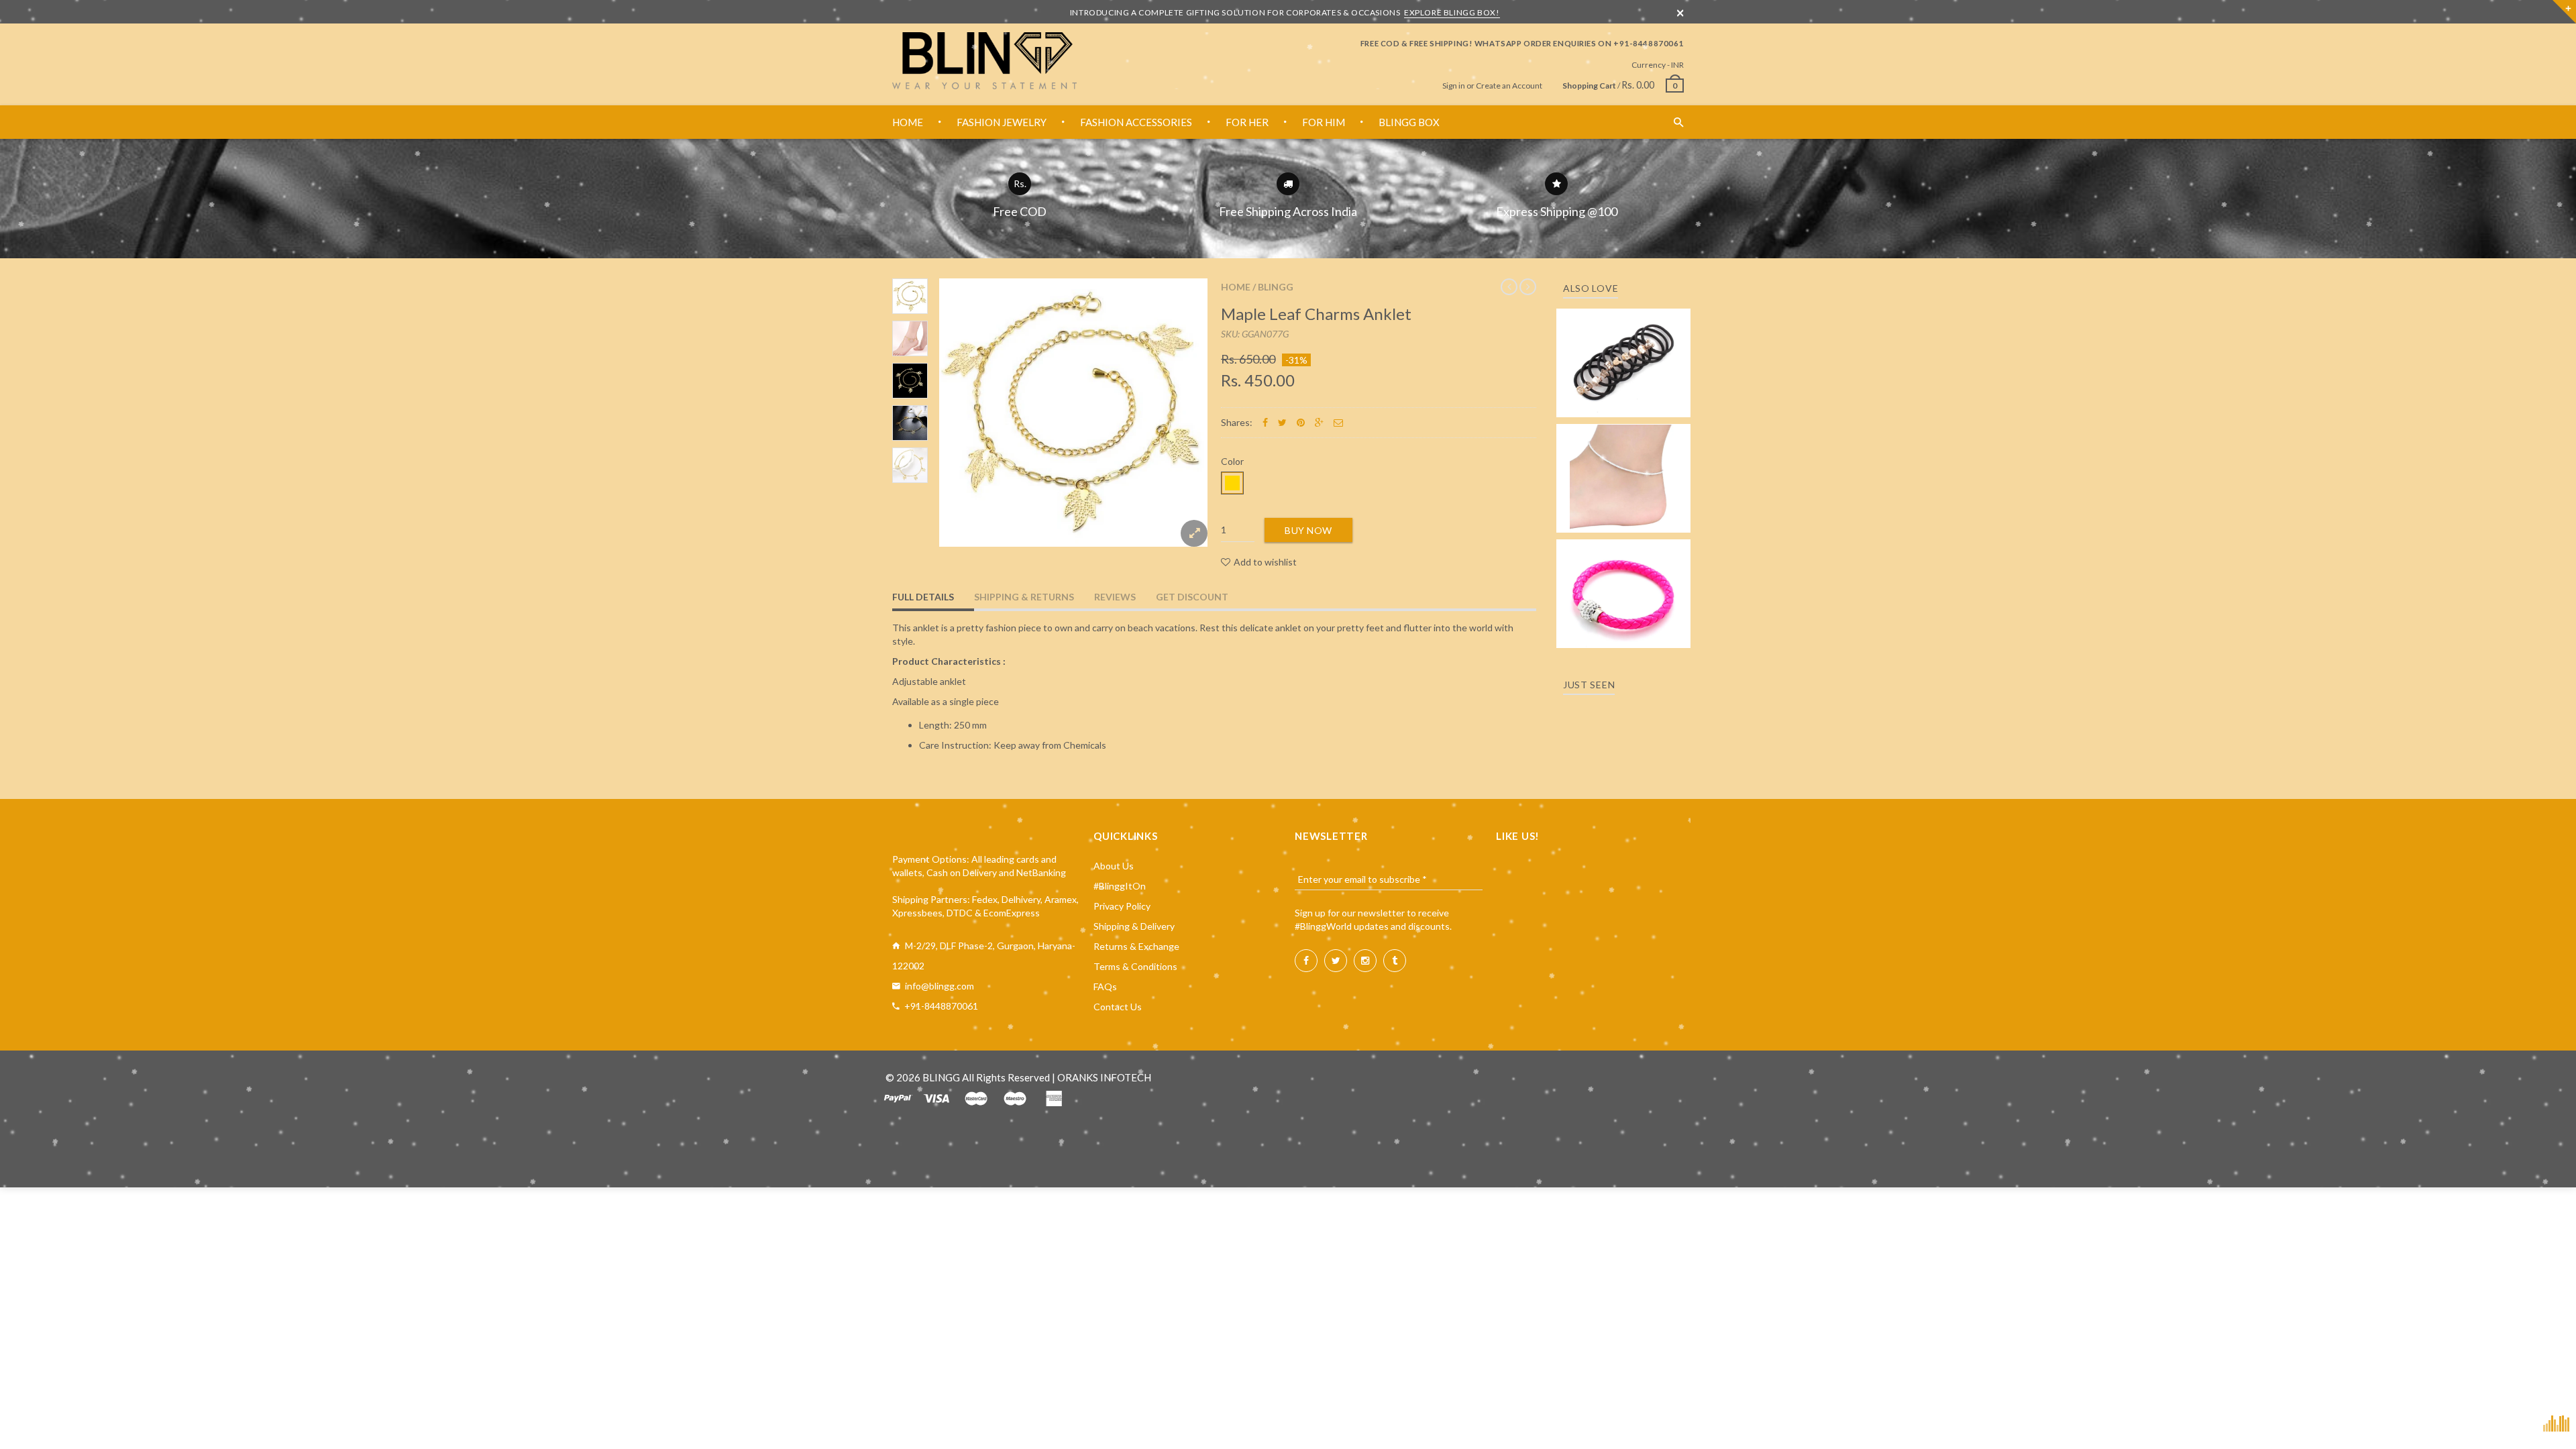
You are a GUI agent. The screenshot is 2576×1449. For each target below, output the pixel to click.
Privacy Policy (1122, 906)
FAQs (1105, 986)
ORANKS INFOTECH (1104, 1077)
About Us (1114, 866)
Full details (923, 597)
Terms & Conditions (1135, 966)
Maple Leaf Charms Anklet (1316, 314)
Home (1236, 287)
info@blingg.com (940, 986)
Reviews (1115, 597)
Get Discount (1192, 597)
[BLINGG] (984, 61)
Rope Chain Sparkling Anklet (1624, 474)
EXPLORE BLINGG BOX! (1452, 12)
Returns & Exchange (1136, 946)
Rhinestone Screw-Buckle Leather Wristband (1624, 581)
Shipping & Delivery (1134, 926)
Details (1627, 403)
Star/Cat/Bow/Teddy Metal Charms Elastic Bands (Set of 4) (1623, 344)
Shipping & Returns (1024, 597)
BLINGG (1276, 287)
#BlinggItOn (1120, 886)
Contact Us (1118, 1007)
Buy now (1308, 530)
